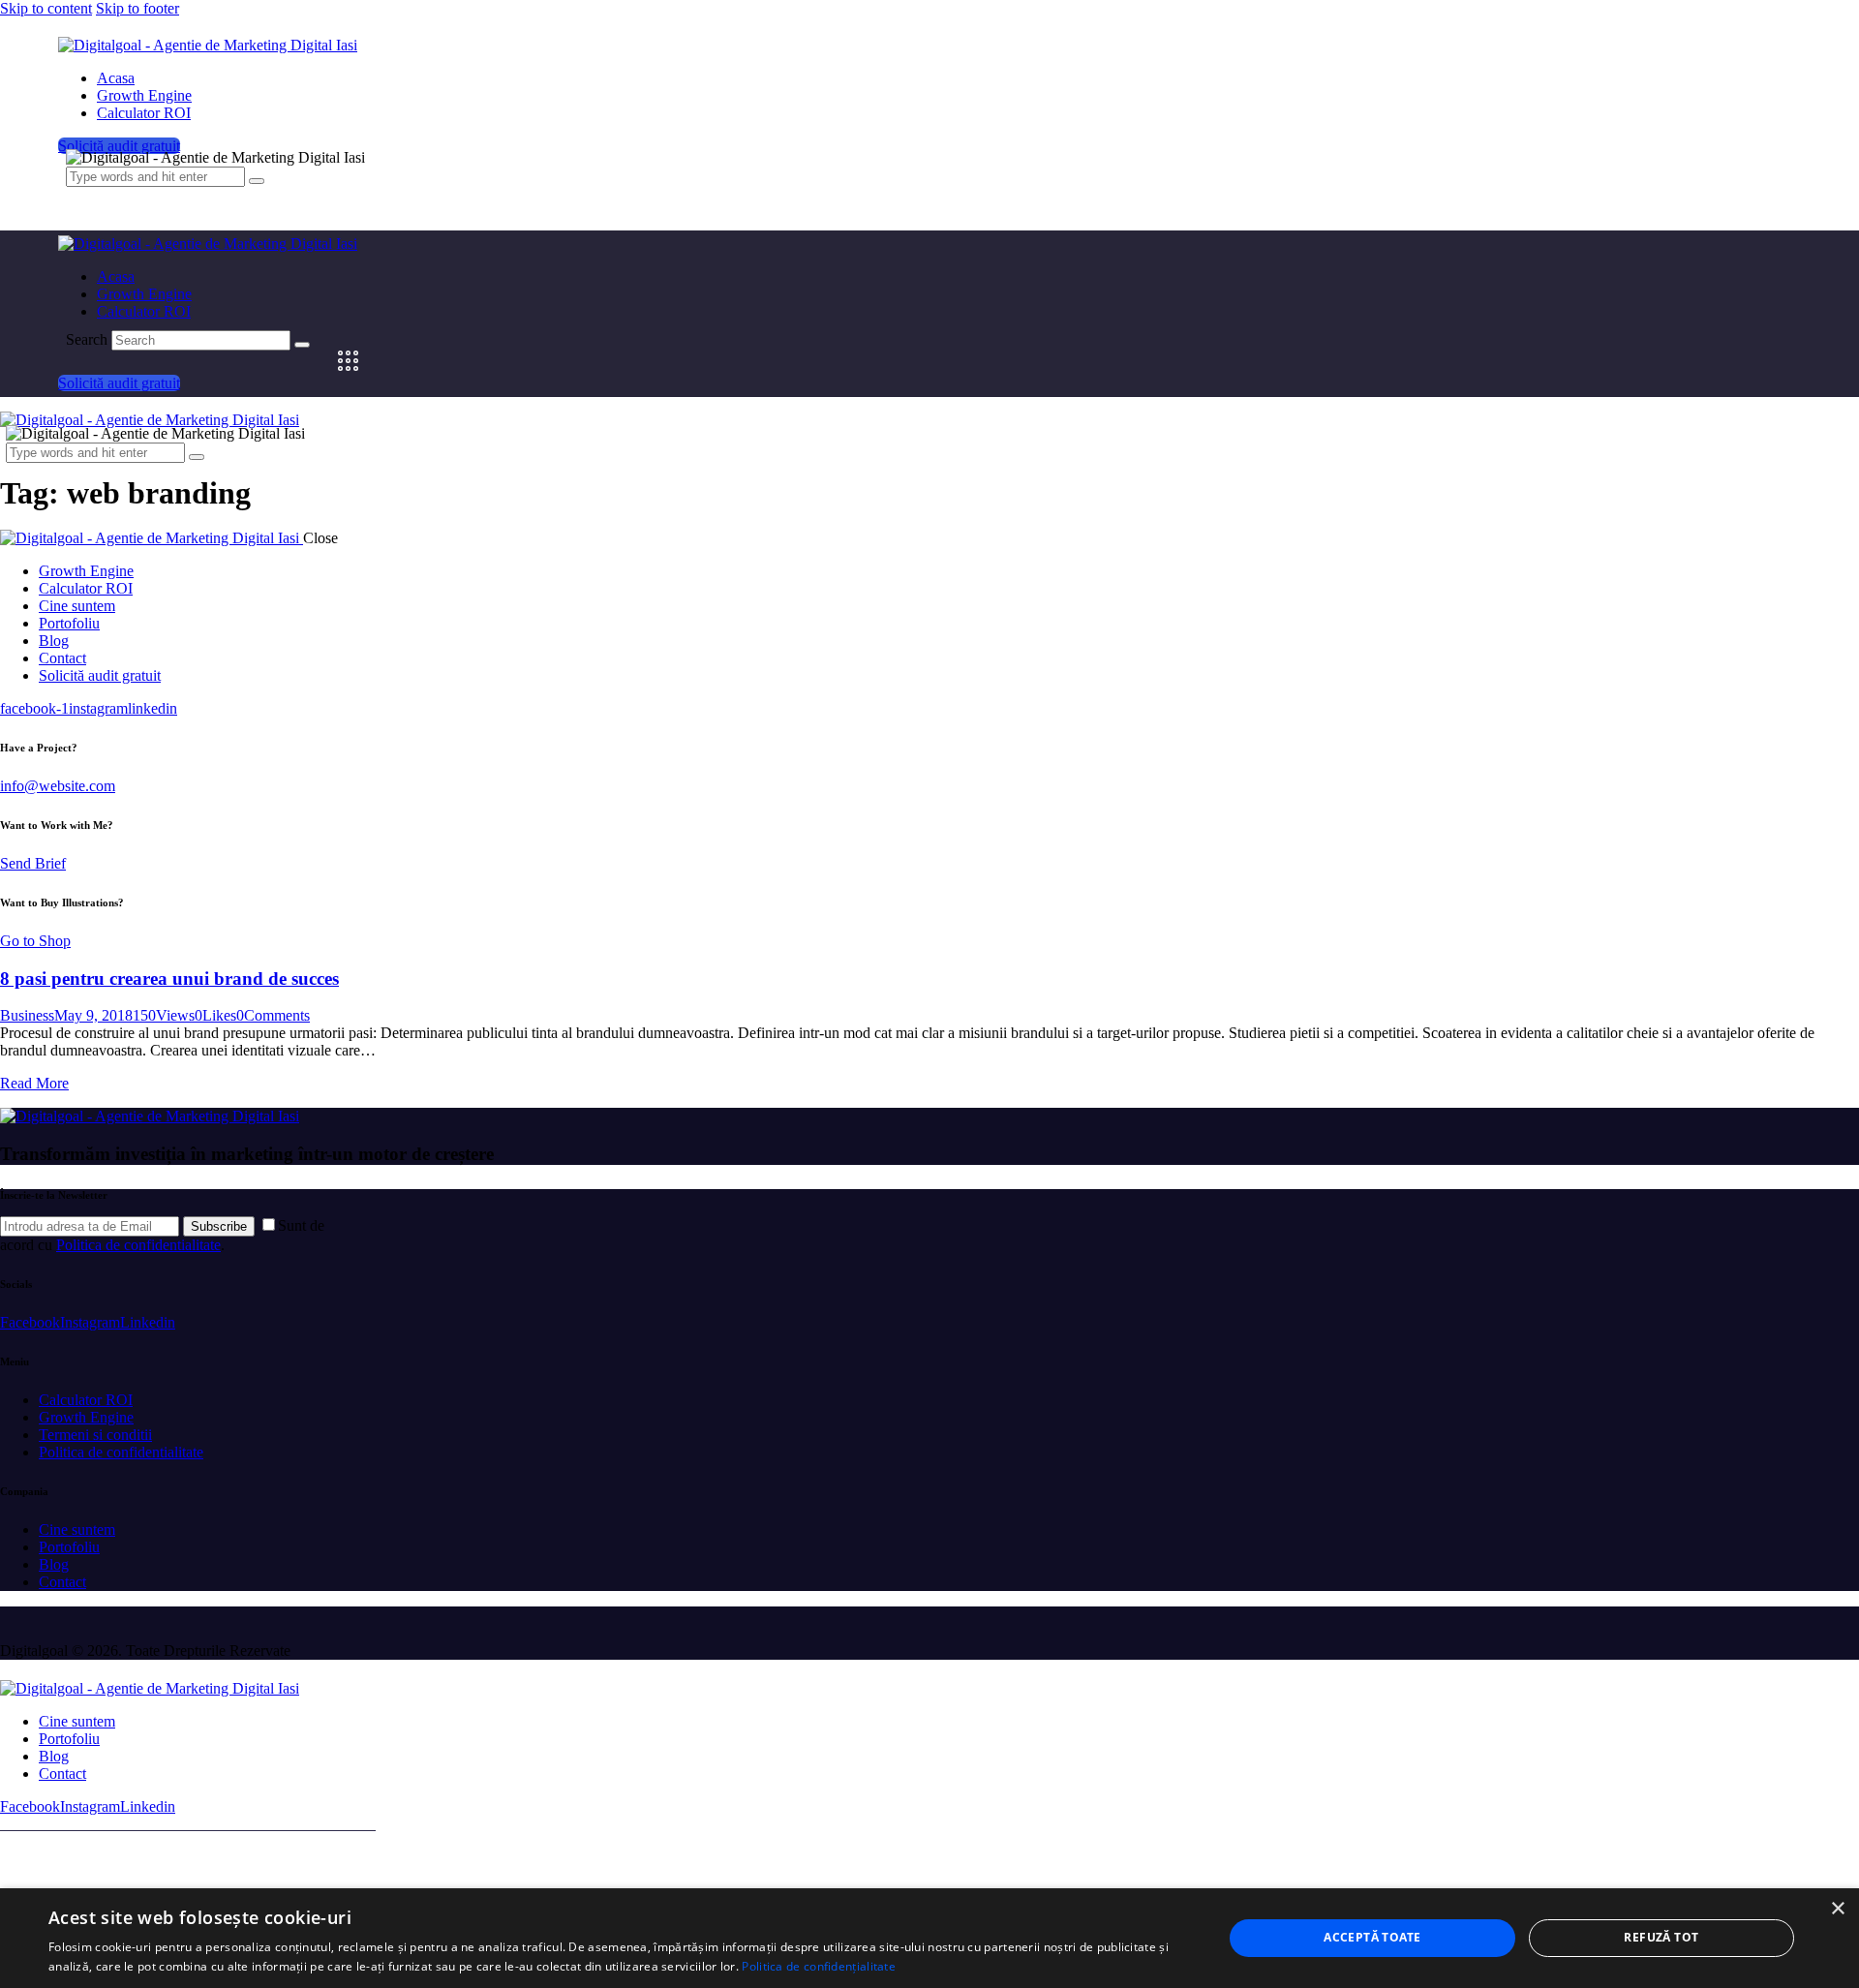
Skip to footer (137, 8)
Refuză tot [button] (1661, 1937)
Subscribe (219, 1226)
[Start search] (302, 345)
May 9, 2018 (93, 1015)
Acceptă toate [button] (1372, 1937)
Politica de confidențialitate (819, 1966)
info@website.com (58, 786)
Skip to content (46, 8)
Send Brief (33, 863)
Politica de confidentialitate (138, 1245)
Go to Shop (35, 941)
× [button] (1837, 1909)
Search (87, 339)
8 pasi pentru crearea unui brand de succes (169, 979)
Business (27, 1015)
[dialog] (929, 1938)
